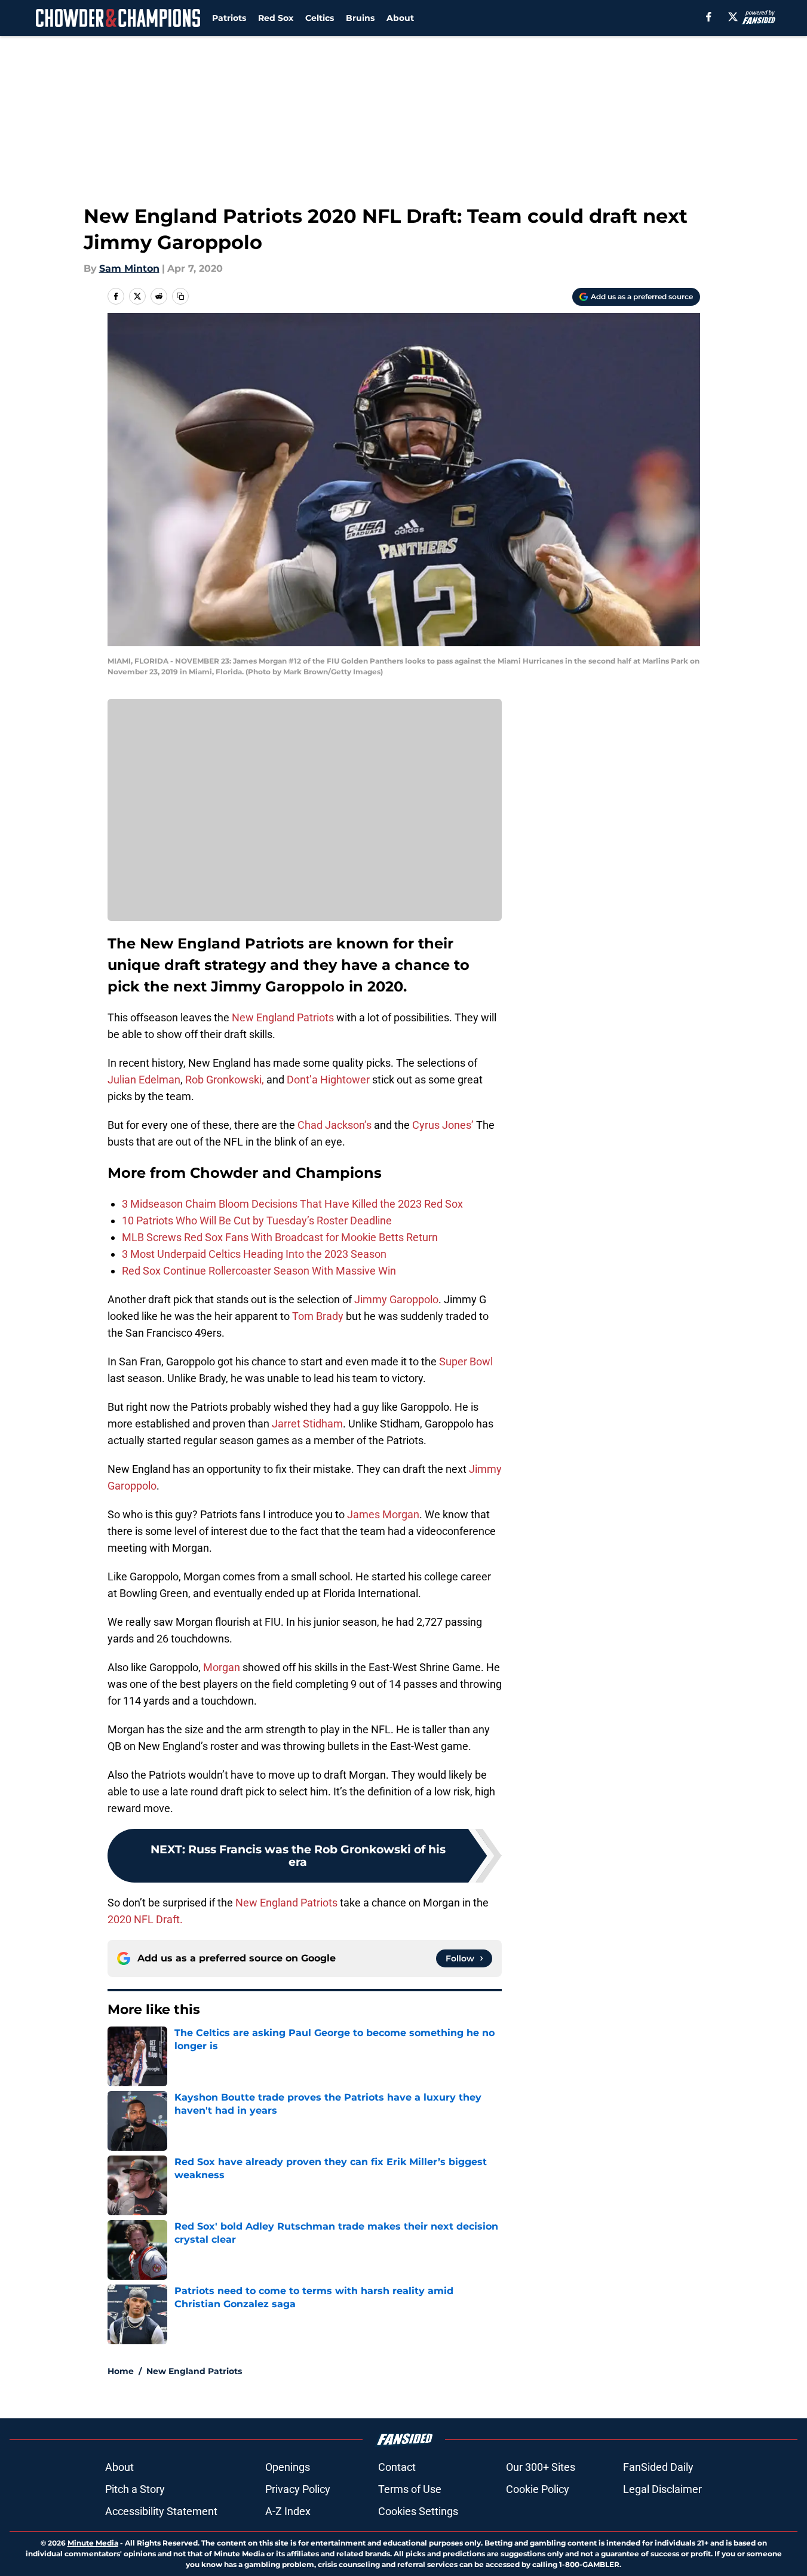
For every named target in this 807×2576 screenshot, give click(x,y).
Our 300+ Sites (541, 2467)
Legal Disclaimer (662, 2489)
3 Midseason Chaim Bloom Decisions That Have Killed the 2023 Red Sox (292, 1204)
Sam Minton (129, 268)
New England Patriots (283, 1017)
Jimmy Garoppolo (396, 1299)
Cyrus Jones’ (443, 1125)
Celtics (320, 18)
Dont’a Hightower (328, 1080)
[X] (733, 17)
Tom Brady (318, 1316)
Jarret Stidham (307, 1424)
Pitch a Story (135, 2489)
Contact (397, 2467)
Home (121, 2371)
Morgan (222, 1667)
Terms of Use (410, 2489)
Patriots (229, 18)
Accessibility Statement (161, 2511)
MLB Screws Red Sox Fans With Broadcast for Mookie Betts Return (280, 1237)
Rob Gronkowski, (225, 1080)
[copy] (180, 296)
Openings (288, 2467)
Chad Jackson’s (335, 1125)
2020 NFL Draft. (146, 1919)
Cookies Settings (418, 2511)
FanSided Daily (658, 2467)
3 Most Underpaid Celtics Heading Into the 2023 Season (254, 1254)
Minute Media (93, 2543)
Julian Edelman (144, 1080)
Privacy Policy (298, 2489)
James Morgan (383, 1514)
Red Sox (276, 18)
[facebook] (709, 17)
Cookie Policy (538, 2489)
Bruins (360, 18)
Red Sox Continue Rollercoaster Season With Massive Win (259, 1271)
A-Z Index (288, 2511)
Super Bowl (466, 1361)
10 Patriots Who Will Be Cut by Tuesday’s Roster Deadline (257, 1221)
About (400, 18)
